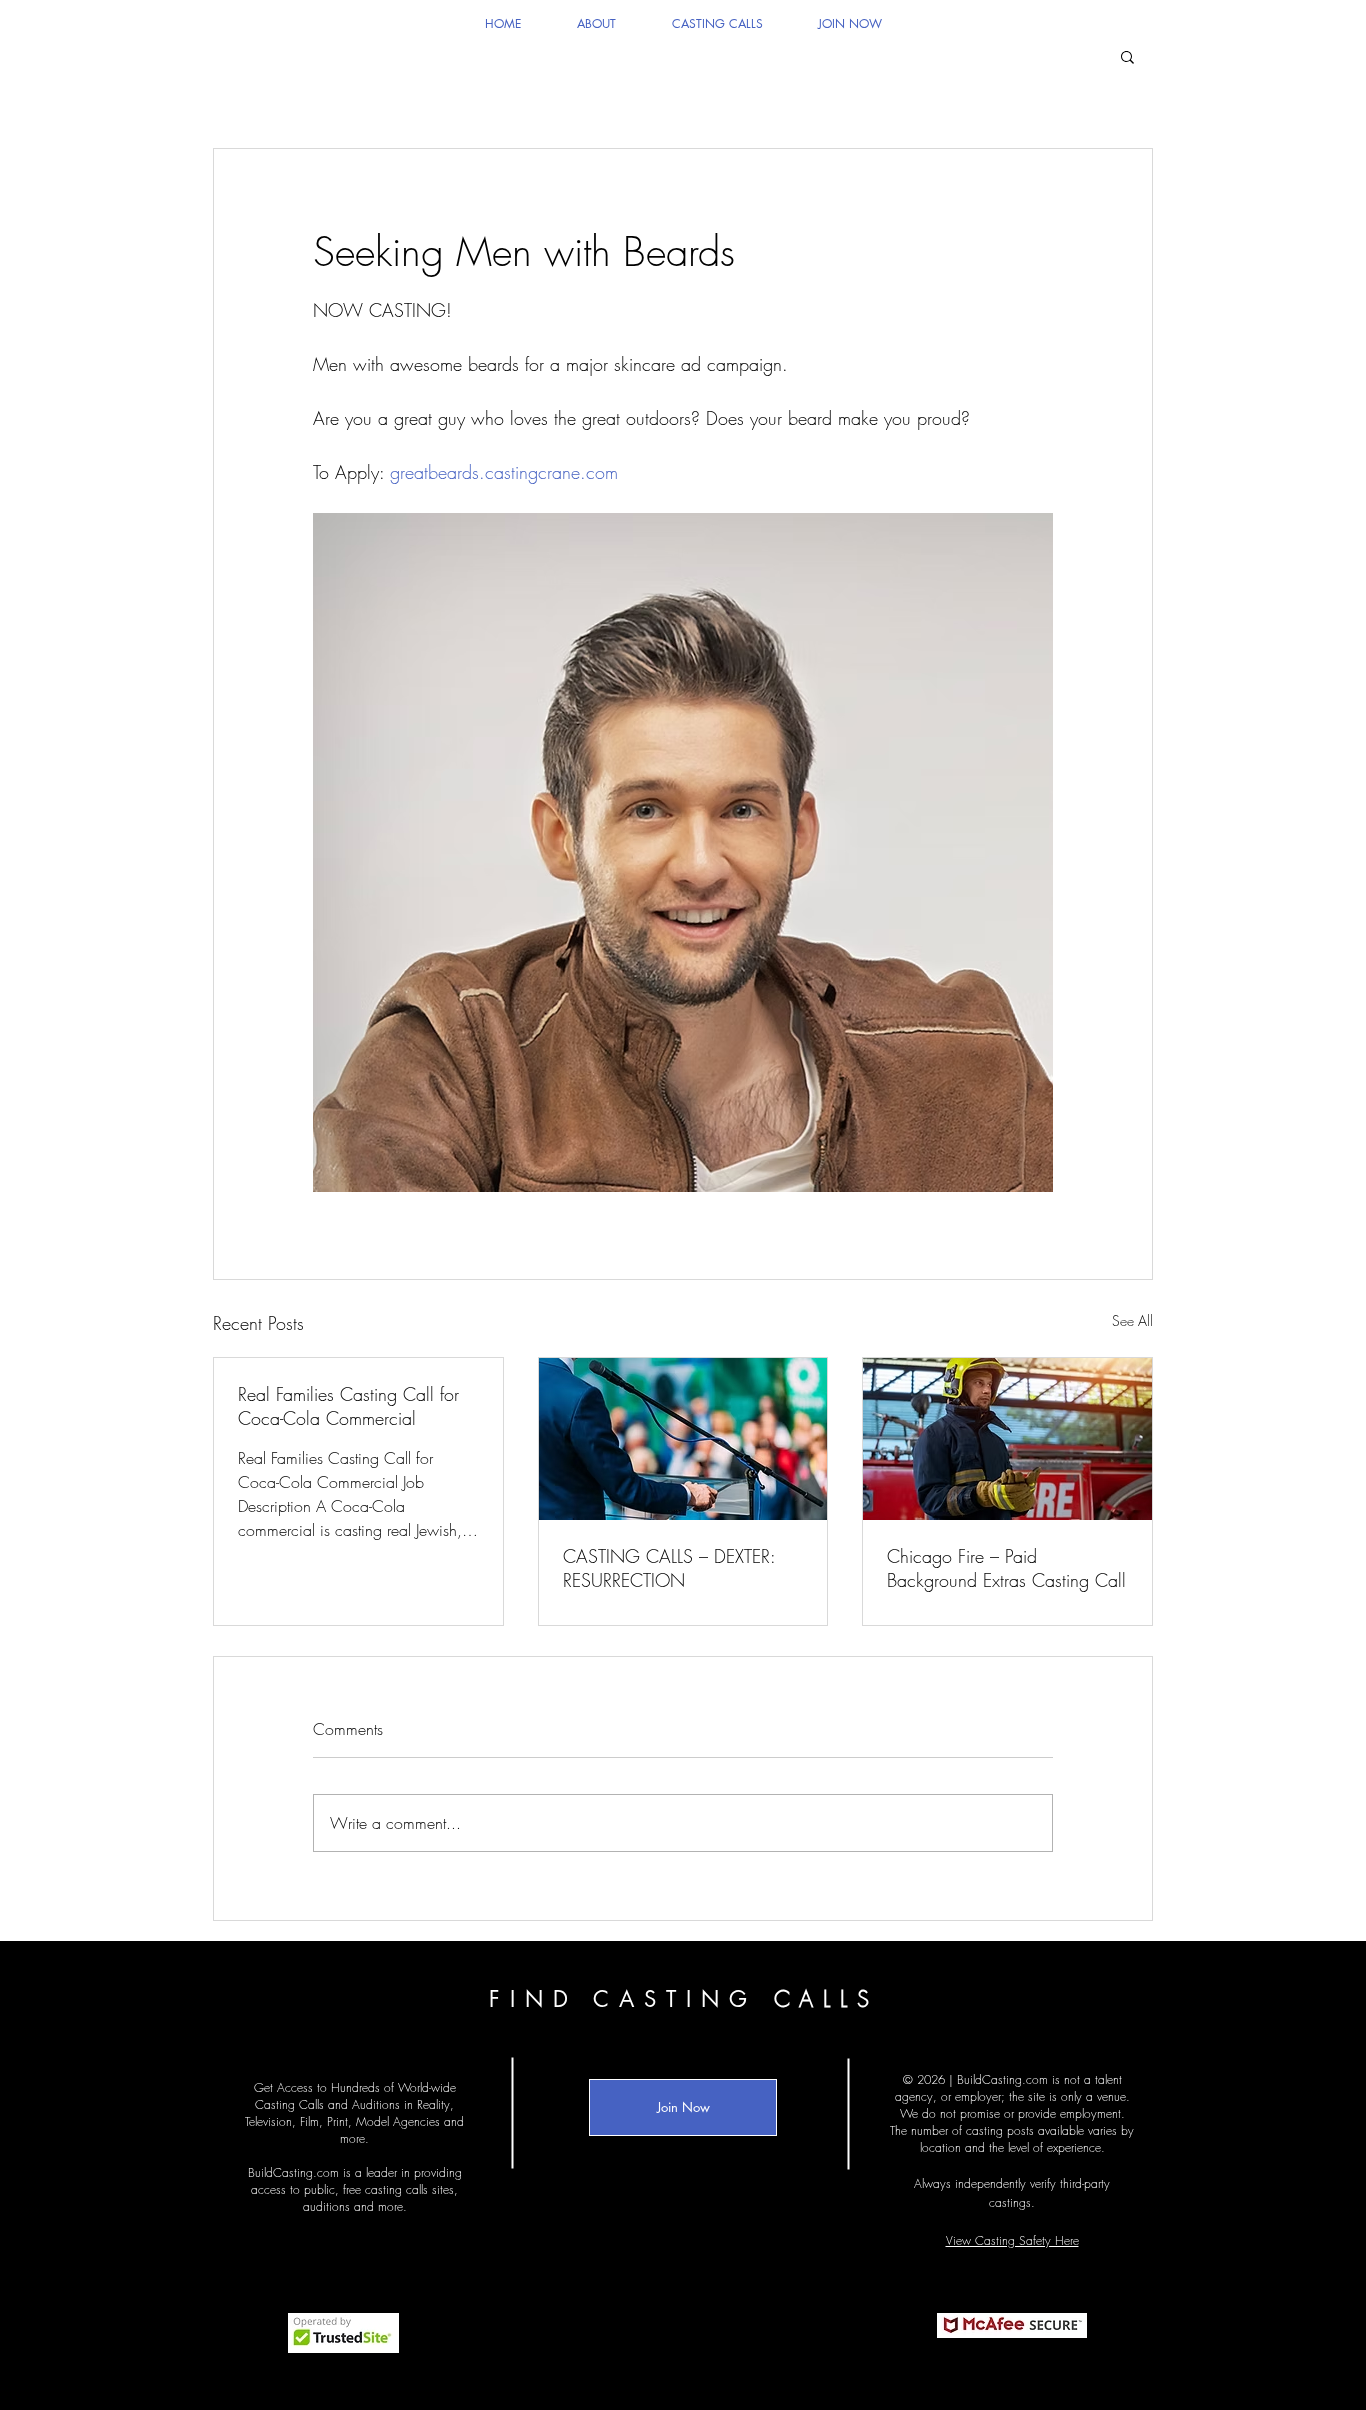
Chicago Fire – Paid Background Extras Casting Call (1006, 1568)
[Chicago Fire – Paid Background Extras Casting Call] (1007, 1439)
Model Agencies (398, 2121)
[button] (1127, 56)
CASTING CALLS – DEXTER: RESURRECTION (669, 1568)
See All (1132, 1320)
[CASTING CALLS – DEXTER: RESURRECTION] (683, 1439)
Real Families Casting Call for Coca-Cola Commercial (348, 1406)
